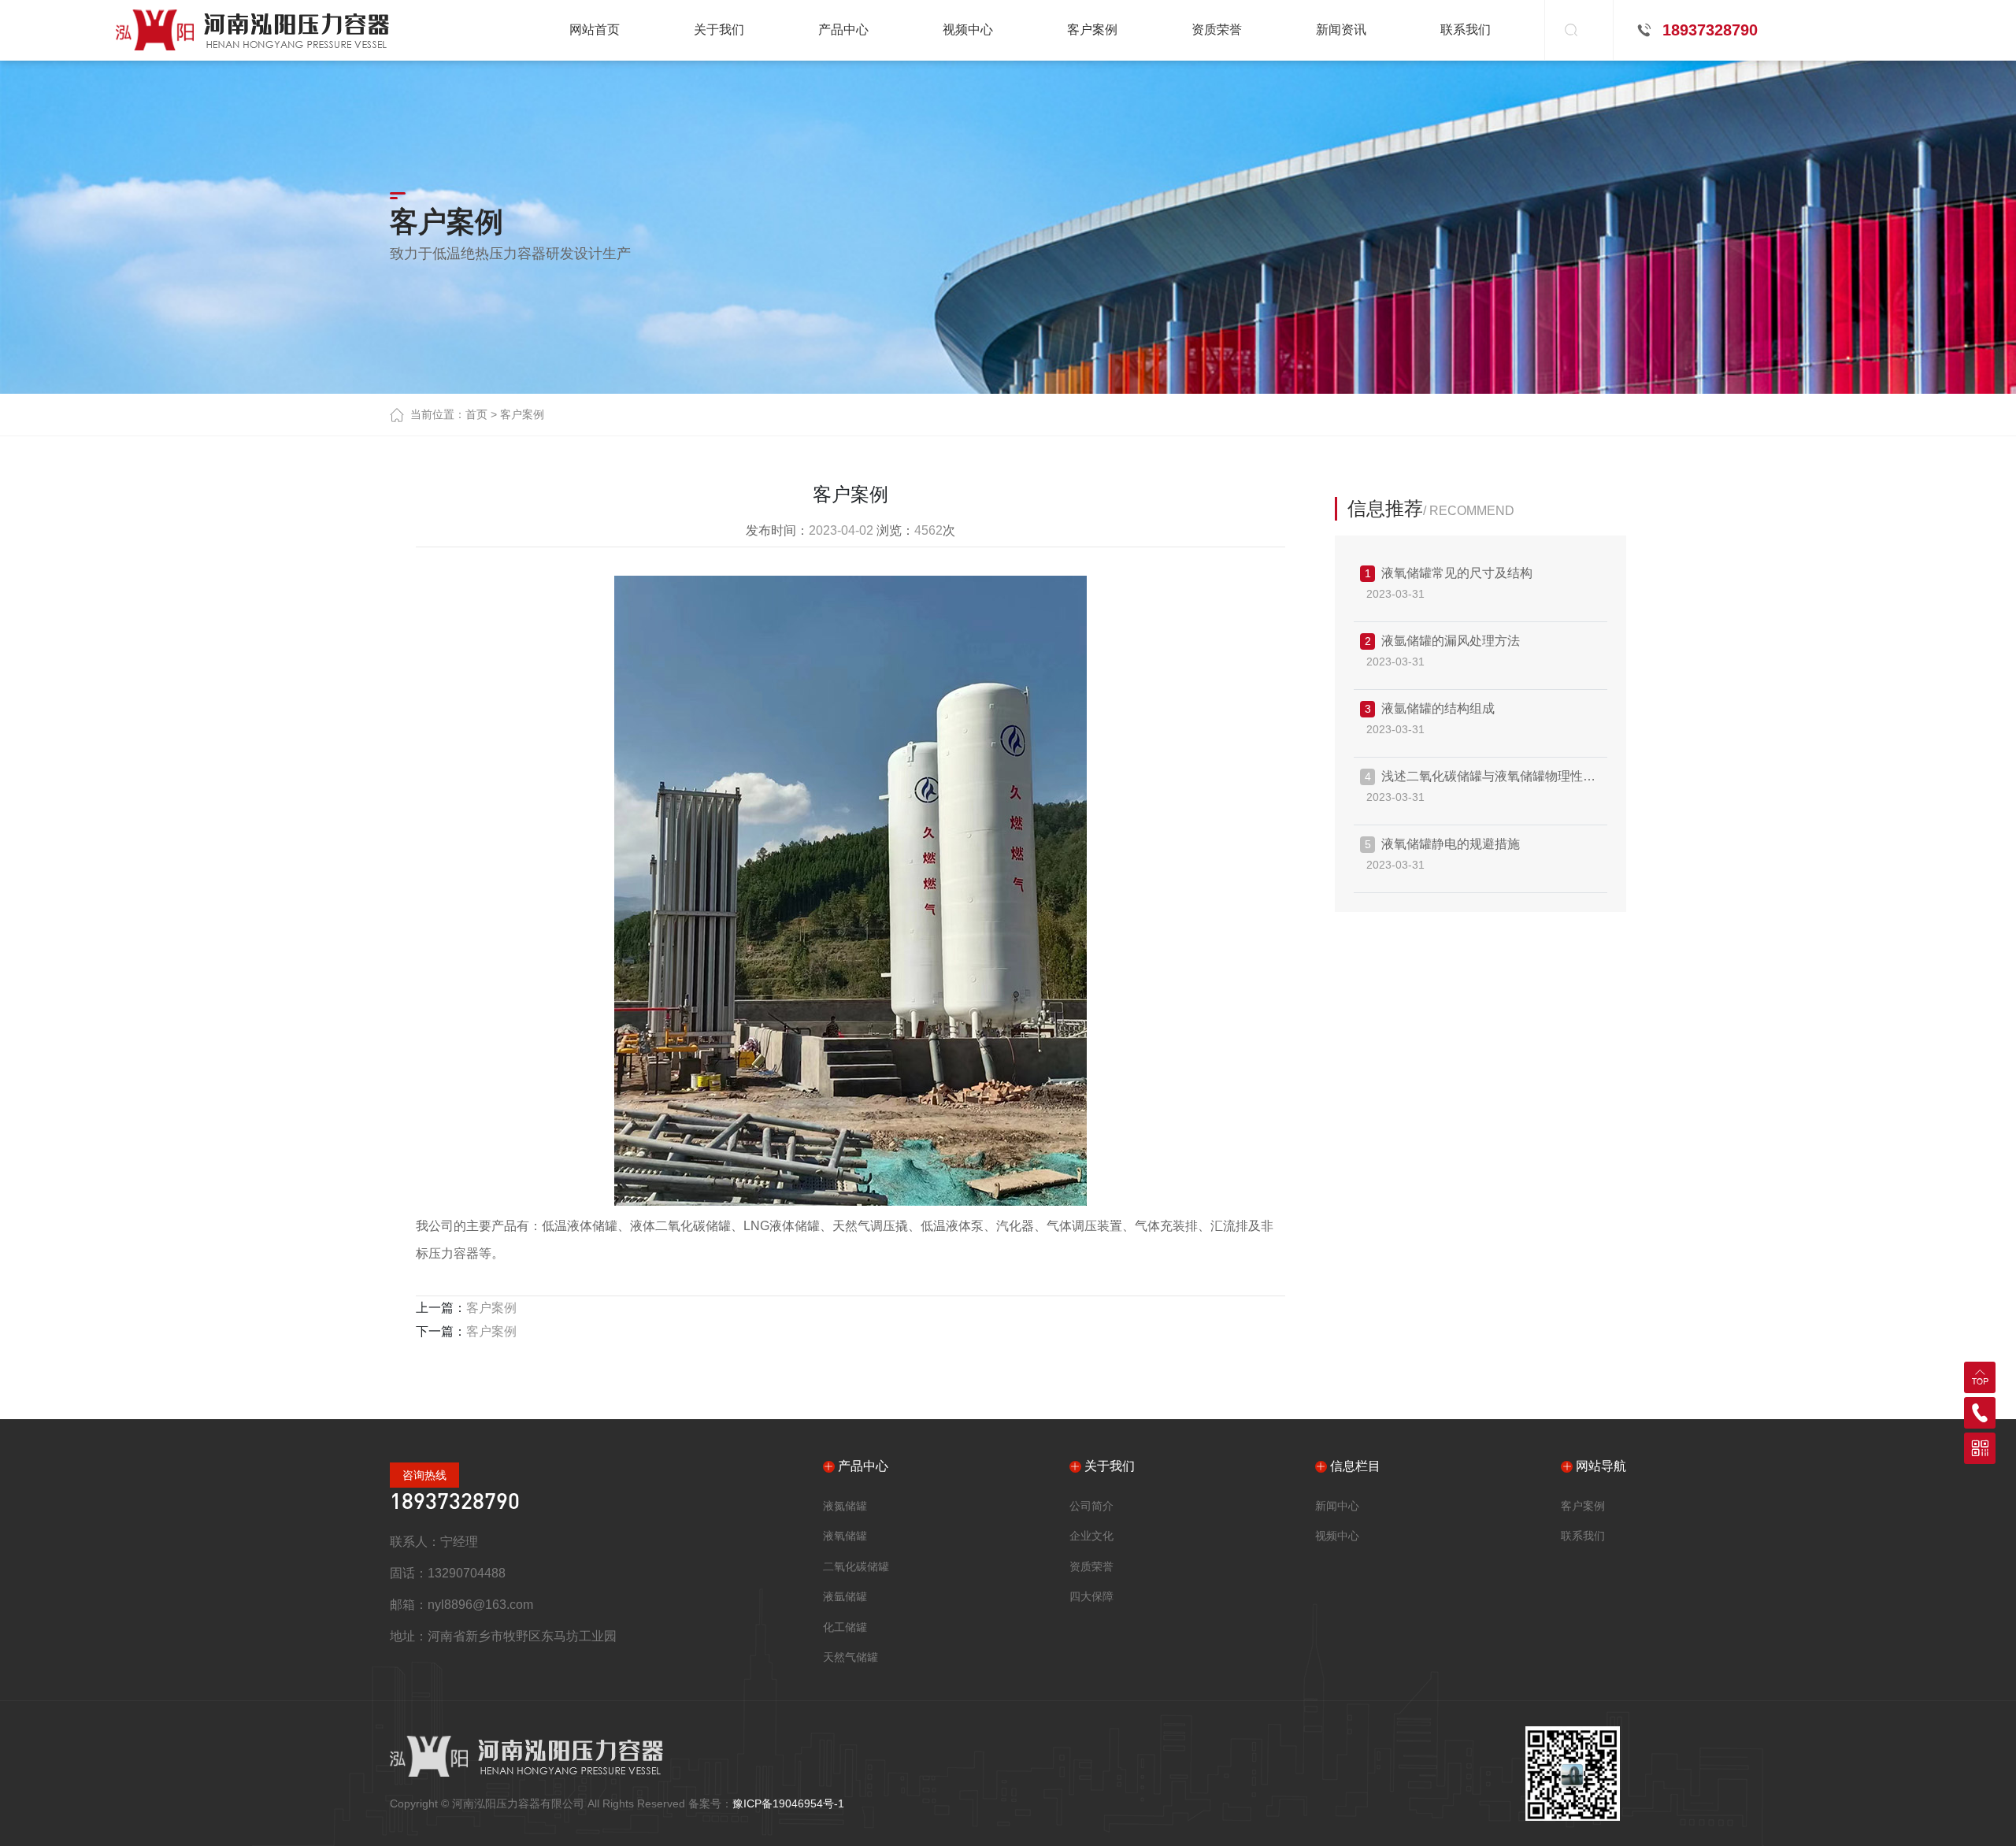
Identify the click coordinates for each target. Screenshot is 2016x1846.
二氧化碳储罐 (856, 1566)
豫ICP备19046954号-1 (788, 1803)
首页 (476, 414)
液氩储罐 (845, 1596)
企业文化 (1091, 1536)
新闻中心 (1337, 1506)
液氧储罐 (845, 1536)
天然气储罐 (850, 1657)
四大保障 (1091, 1596)
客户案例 (522, 414)
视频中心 (1337, 1536)
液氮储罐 (845, 1506)
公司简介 (1091, 1506)
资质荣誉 (1091, 1566)
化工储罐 (845, 1627)
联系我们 (1583, 1536)
